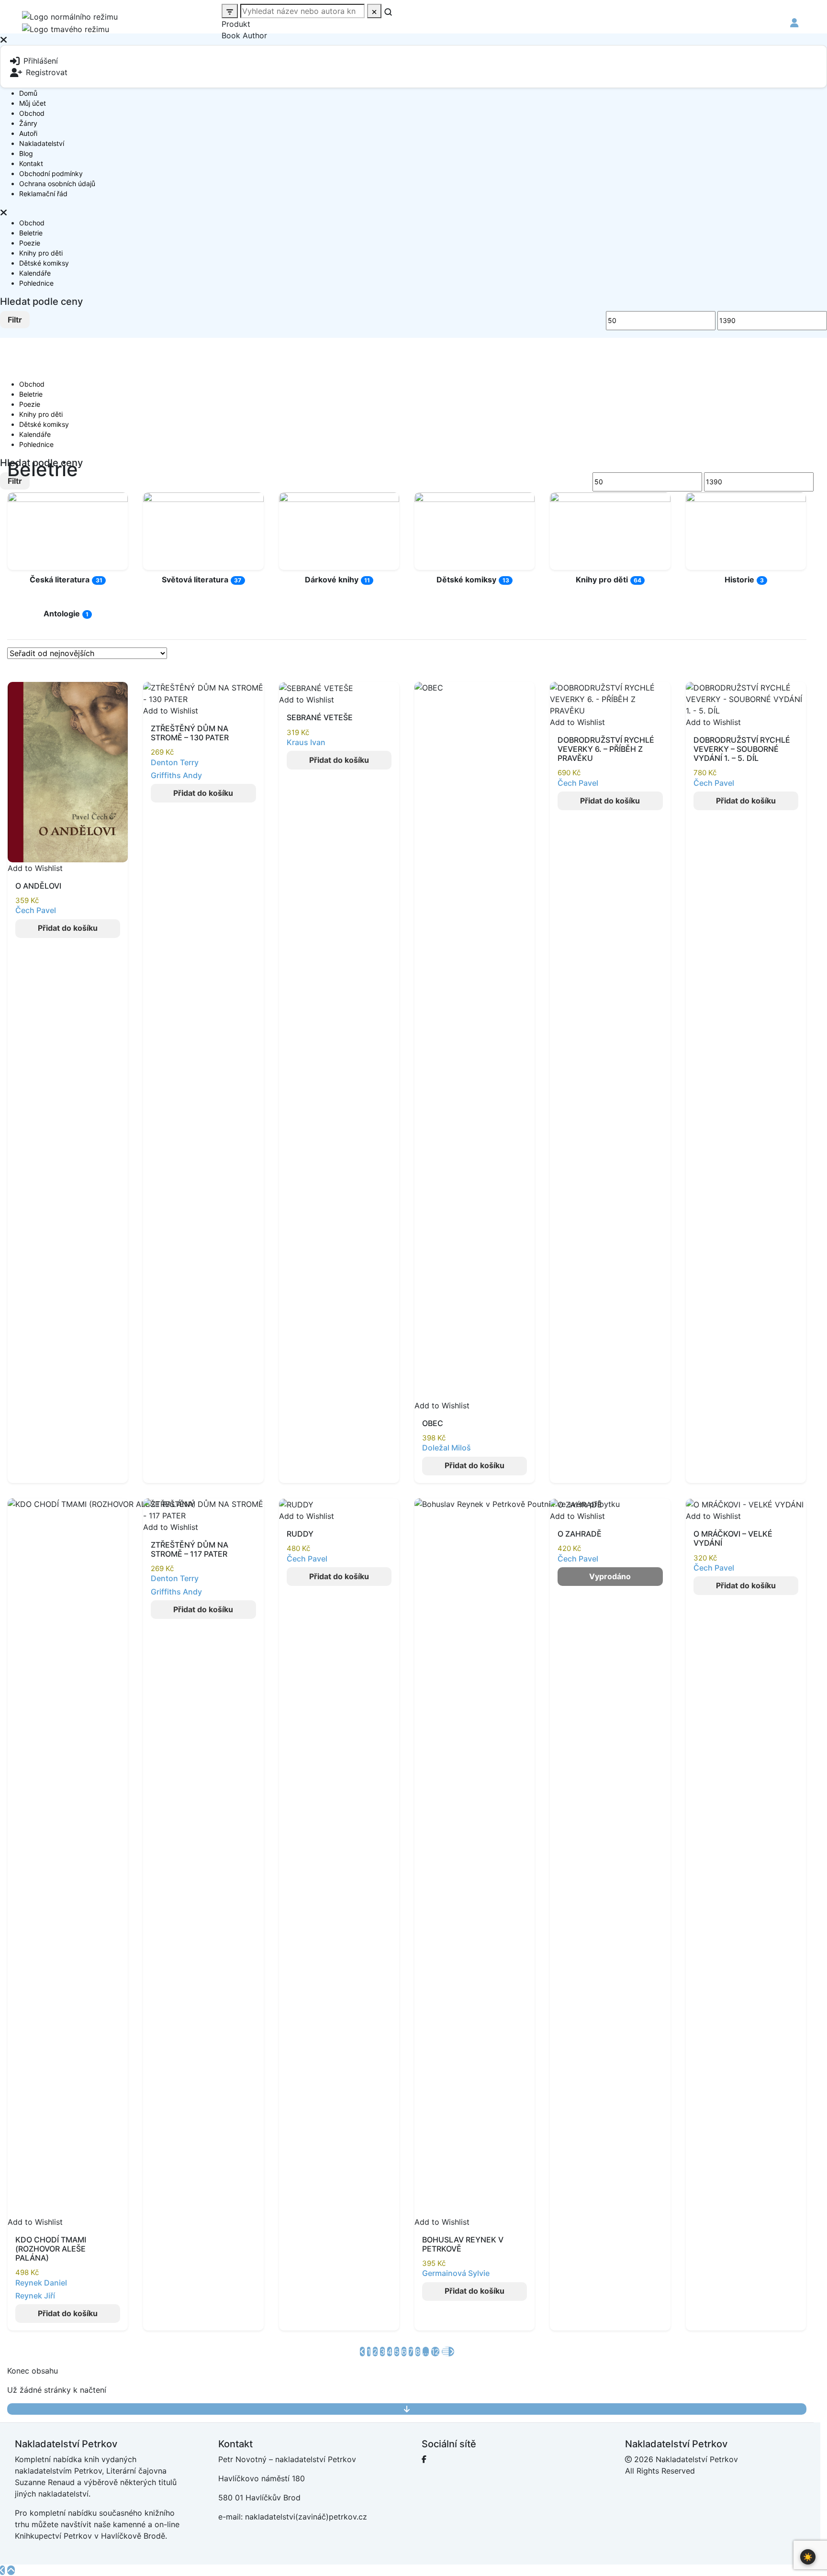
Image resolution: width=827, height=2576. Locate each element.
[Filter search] (230, 11)
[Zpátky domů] (2, 2570)
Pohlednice (36, 283)
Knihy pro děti (41, 253)
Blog (26, 153)
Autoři (28, 133)
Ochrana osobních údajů (57, 184)
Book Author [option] (244, 35)
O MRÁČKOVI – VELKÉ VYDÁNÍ (733, 1538)
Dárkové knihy (332, 580)
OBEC (433, 1423)
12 (435, 2352)
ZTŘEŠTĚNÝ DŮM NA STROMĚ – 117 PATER (190, 1549)
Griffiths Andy (176, 775)
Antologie (62, 613)
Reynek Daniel (41, 2283)
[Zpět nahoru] (11, 2570)
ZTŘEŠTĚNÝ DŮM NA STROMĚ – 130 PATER (190, 733)
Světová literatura (195, 580)
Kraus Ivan (306, 742)
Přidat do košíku (68, 928)
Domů (28, 93)
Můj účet (33, 103)
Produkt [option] (236, 24)
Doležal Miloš (447, 1448)
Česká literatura (60, 580)
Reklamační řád (43, 194)
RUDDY (300, 1534)
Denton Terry (175, 762)
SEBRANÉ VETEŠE (320, 717)
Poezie (30, 243)
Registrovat (47, 72)
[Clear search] (374, 11)
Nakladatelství (42, 143)
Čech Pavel (36, 910)
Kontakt (31, 163)
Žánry (28, 123)
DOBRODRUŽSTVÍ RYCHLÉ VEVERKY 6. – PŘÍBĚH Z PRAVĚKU (606, 749)
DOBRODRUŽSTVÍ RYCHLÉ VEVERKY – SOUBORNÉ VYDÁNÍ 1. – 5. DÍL (742, 749)
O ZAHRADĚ (580, 1534)
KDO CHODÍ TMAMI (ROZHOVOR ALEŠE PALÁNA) (51, 2249)
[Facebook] (424, 2459)
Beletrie (31, 233)
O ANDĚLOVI (38, 886)
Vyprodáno (610, 1576)
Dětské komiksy (44, 263)
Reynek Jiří (35, 2296)
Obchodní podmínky (51, 173)
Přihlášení (41, 61)
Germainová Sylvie (456, 2273)
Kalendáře (35, 273)
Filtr (15, 320)
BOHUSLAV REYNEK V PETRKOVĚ (463, 2244)
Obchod (32, 113)
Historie (739, 580)
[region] (413, 126)
